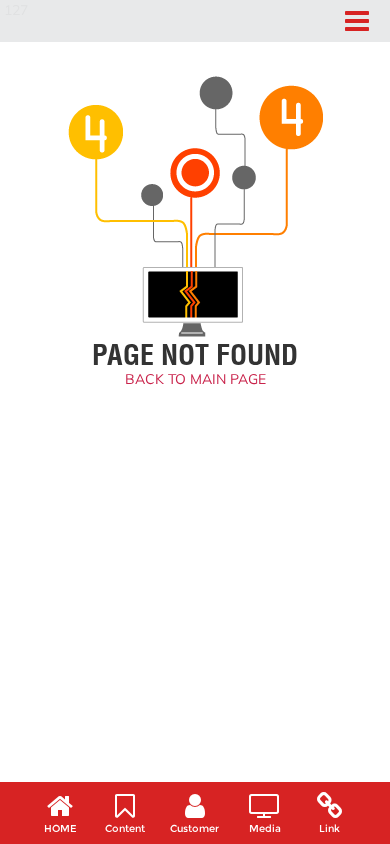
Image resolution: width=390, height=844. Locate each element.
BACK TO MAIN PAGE (195, 379)
